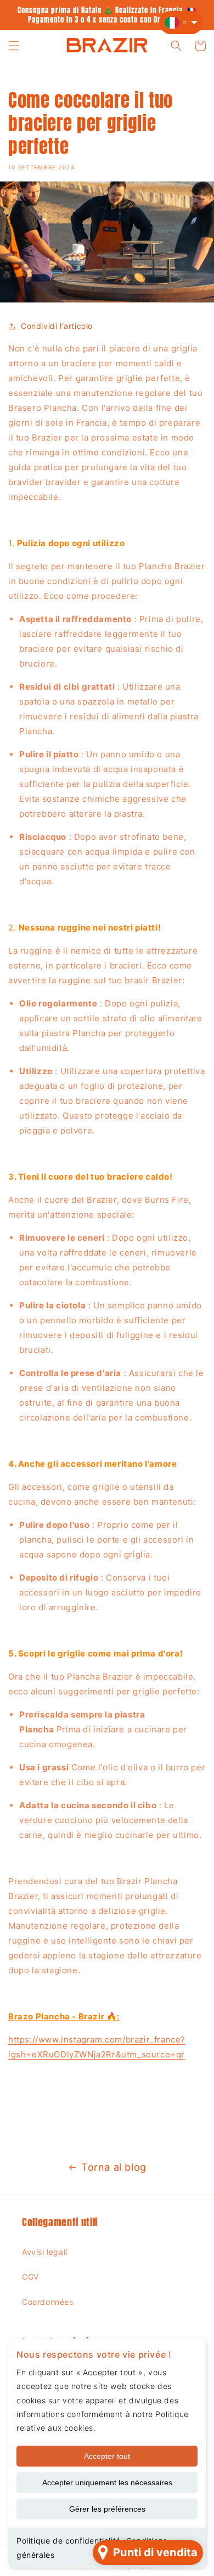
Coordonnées (48, 2302)
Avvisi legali (45, 2252)
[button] (14, 46)
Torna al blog (114, 2167)
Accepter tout (107, 2456)
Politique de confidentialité (69, 2541)
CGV (30, 2277)
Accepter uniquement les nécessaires (107, 2483)
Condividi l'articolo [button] (57, 326)
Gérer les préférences (107, 2509)
